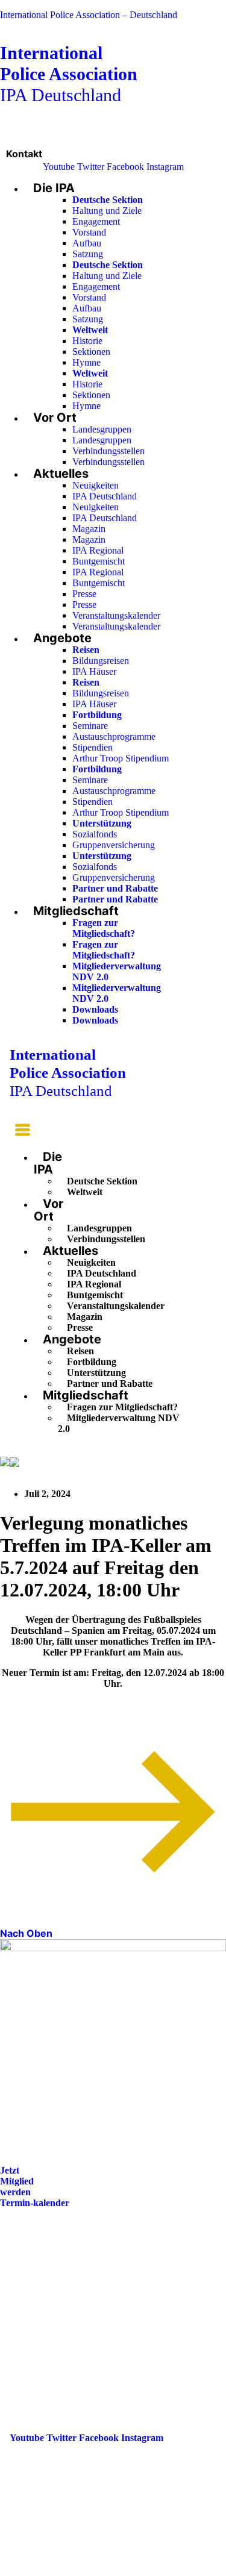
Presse (84, 594)
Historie (87, 341)
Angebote (62, 638)
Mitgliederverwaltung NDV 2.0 (119, 1423)
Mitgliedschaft (76, 911)
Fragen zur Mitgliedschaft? (104, 928)
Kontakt (24, 154)
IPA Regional (98, 550)
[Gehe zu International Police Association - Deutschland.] (5, 1462)
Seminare (90, 726)
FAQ (20, 2287)
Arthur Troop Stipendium (121, 758)
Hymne (86, 362)
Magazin (89, 529)
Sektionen (91, 352)
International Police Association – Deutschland (89, 15)
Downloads (95, 1009)
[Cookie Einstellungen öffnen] (90, 2570)
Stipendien (93, 747)
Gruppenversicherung (114, 845)
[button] (20, 1132)
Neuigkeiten (96, 485)
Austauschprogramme (114, 736)
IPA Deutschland (69, 74)
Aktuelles (61, 474)
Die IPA (54, 188)
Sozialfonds (95, 834)
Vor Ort (55, 417)
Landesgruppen (102, 429)
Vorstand (89, 232)
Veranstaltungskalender (116, 615)
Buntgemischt (99, 561)
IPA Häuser (94, 671)
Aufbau (87, 243)
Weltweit (85, 1192)
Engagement (96, 221)
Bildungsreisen (101, 661)
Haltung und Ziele (107, 211)
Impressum (33, 2303)
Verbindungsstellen (108, 451)
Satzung (88, 254)
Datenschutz (35, 2320)
